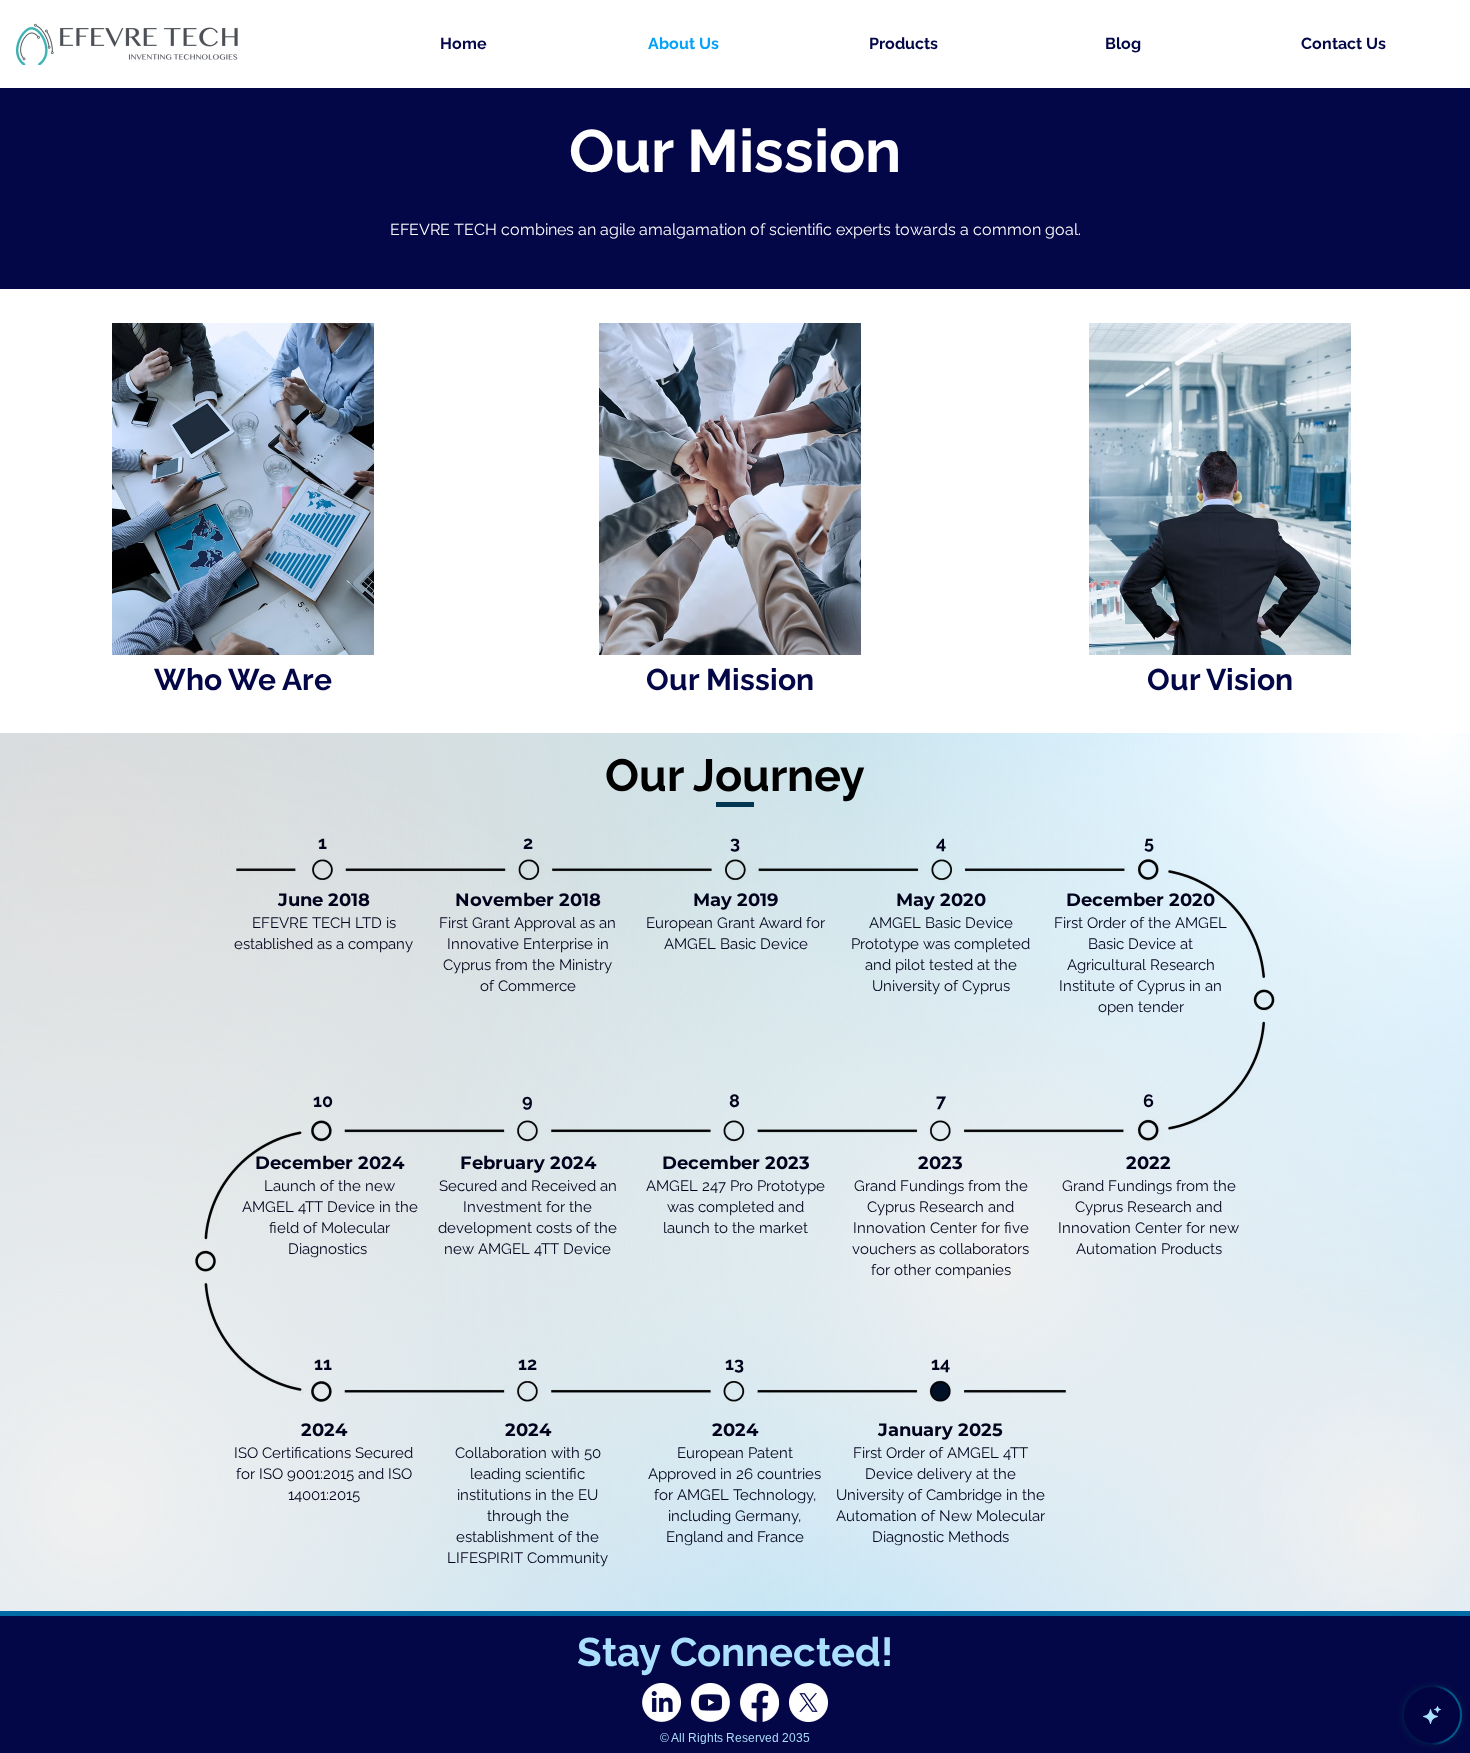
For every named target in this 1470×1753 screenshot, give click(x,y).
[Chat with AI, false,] (1432, 1715)
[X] (808, 1702)
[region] (243, 510)
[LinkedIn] (661, 1702)
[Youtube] (710, 1702)
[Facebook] (759, 1702)
